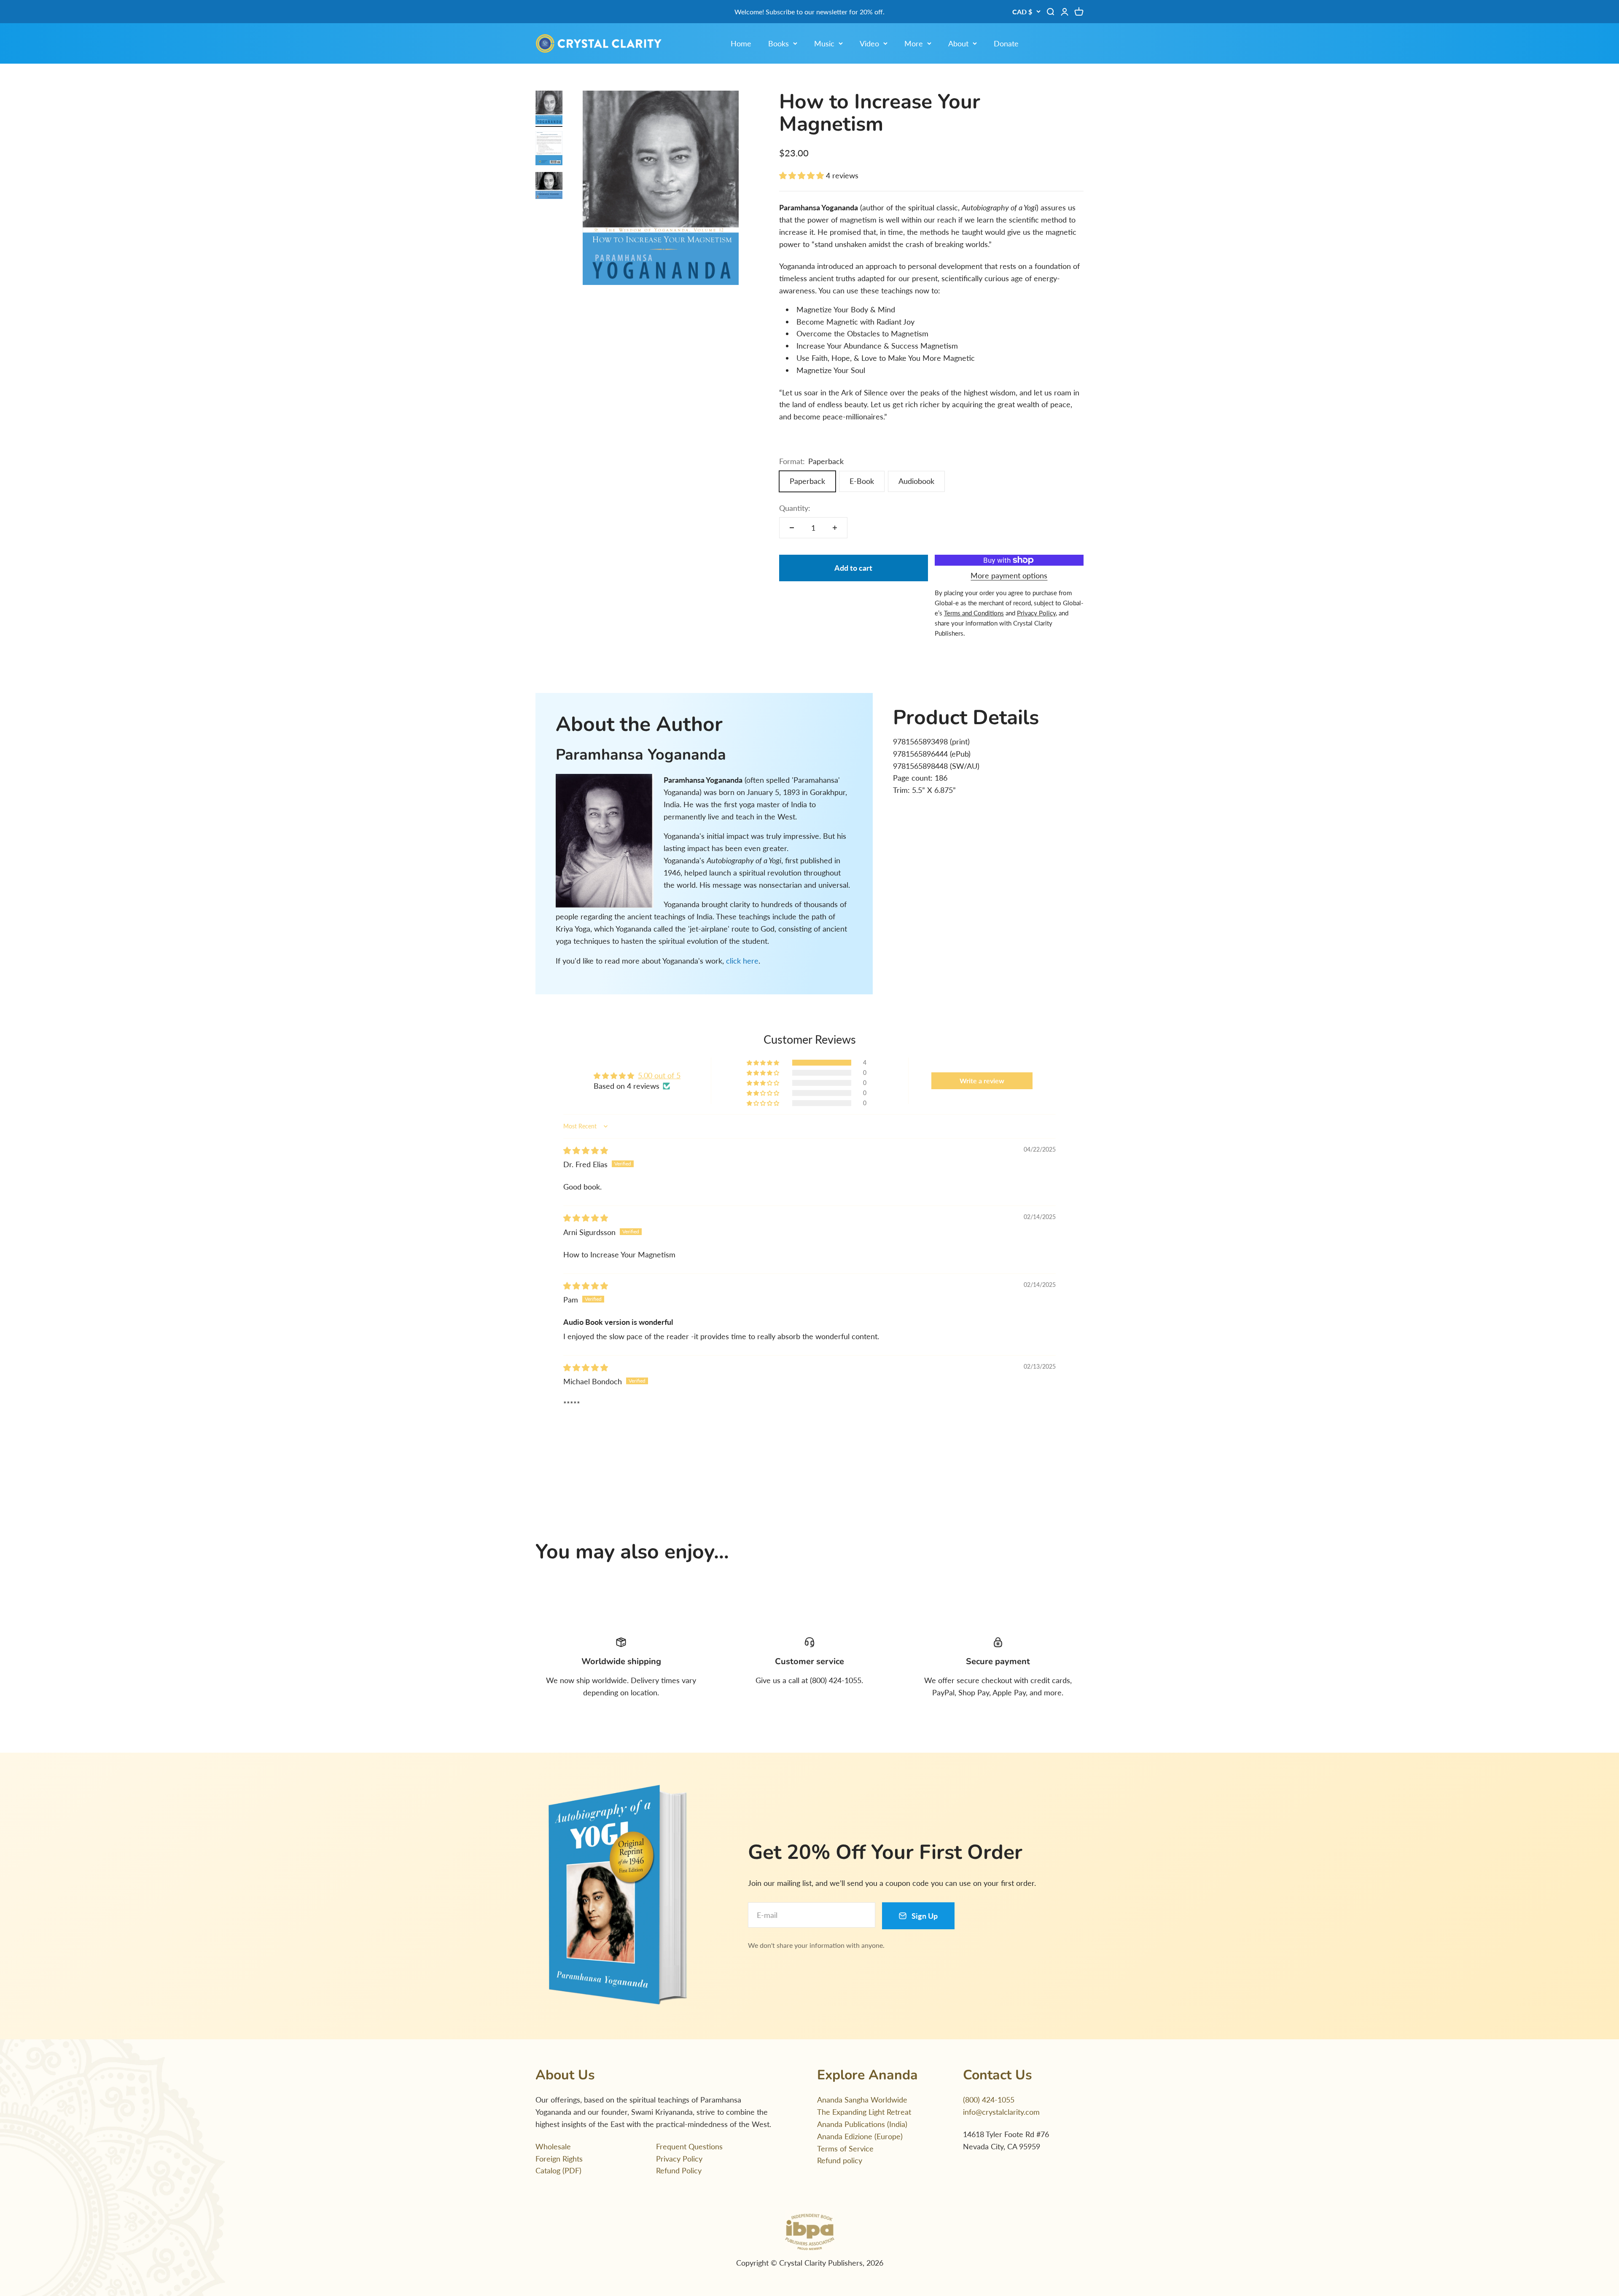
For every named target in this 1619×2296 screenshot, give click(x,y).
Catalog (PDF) (558, 2170)
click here (742, 961)
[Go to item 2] (549, 149)
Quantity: (795, 508)
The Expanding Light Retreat (864, 2112)
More (914, 43)
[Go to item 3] (549, 187)
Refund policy (840, 2160)
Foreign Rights (559, 2159)
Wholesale (553, 2146)
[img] (586, 1150)
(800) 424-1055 (989, 2100)
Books (779, 43)
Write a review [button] (982, 1081)
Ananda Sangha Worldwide (862, 2100)
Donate (1006, 43)
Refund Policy (679, 2170)
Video (869, 43)
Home (741, 43)
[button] (803, 175)
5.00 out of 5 (659, 1075)
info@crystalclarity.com (1001, 2112)
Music (824, 43)
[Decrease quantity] (792, 528)
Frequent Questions (689, 2146)
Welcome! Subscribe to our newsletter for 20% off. (809, 12)
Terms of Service (845, 2148)
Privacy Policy (679, 2159)
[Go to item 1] (549, 109)
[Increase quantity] (835, 528)
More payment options (1009, 575)
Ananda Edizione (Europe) (860, 2136)
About (958, 43)
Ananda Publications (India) (862, 2124)
